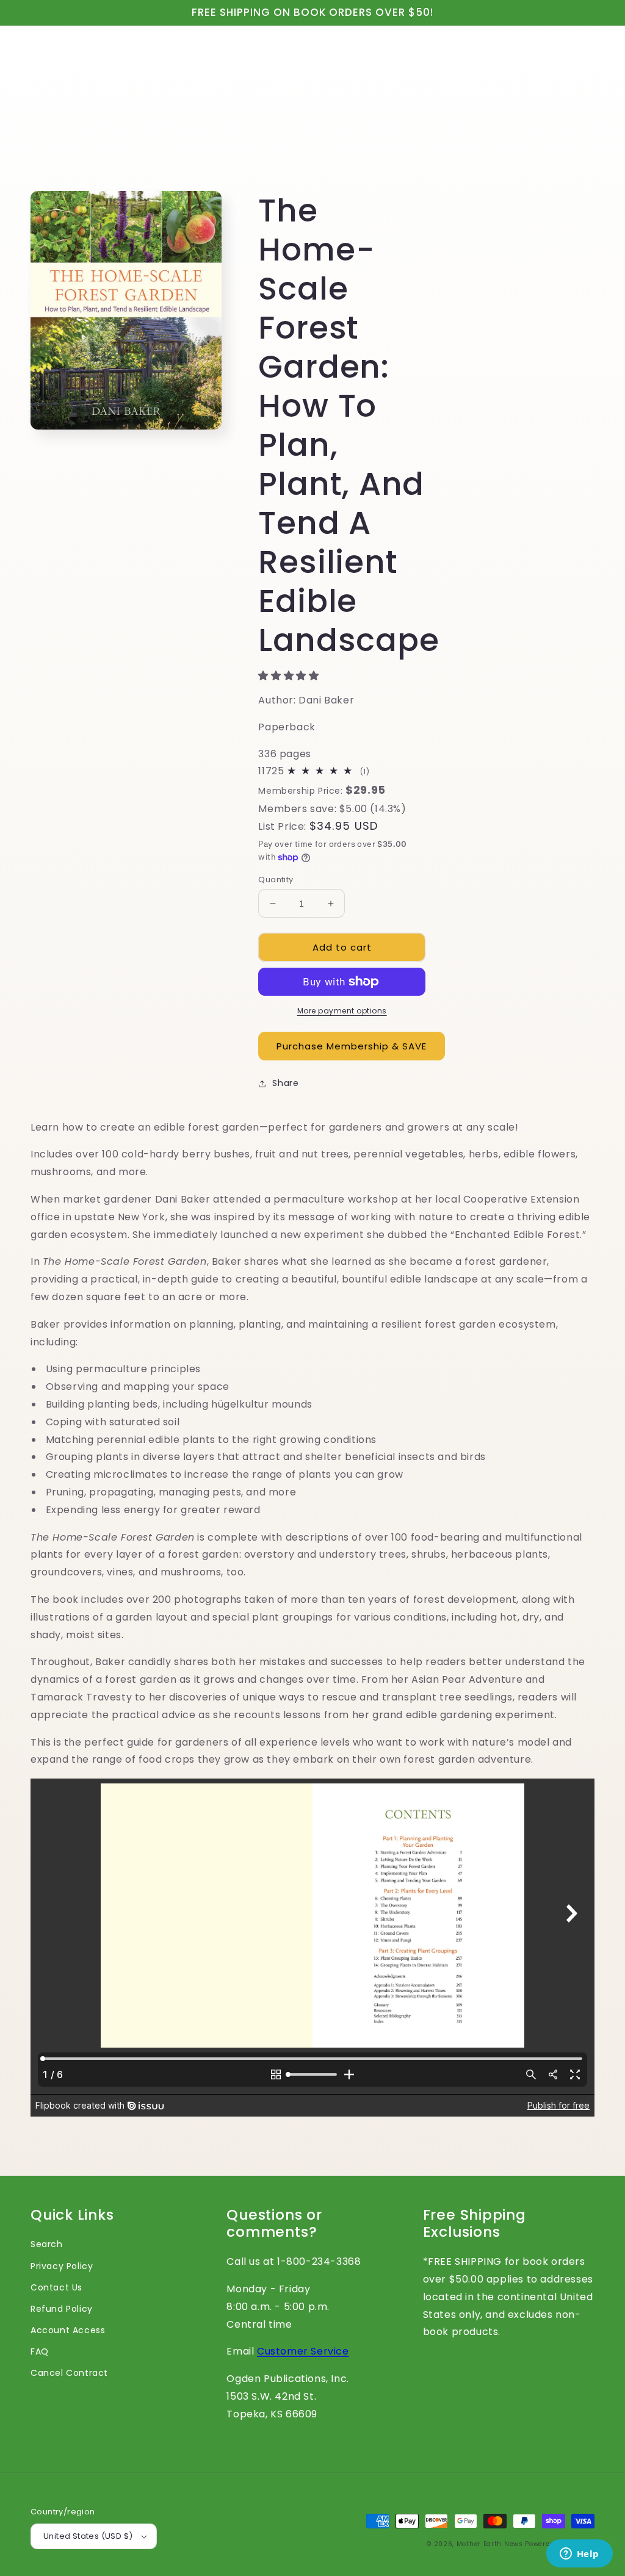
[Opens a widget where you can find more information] (579, 2555)
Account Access (68, 2330)
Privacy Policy (62, 2266)
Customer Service (303, 2351)
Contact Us (56, 2287)
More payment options (342, 1011)
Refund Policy (62, 2309)
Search (47, 2244)
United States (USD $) (88, 2536)
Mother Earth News (490, 2544)
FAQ (40, 2351)
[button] (290, 676)
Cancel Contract (69, 2373)
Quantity (276, 880)
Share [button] (285, 1083)
